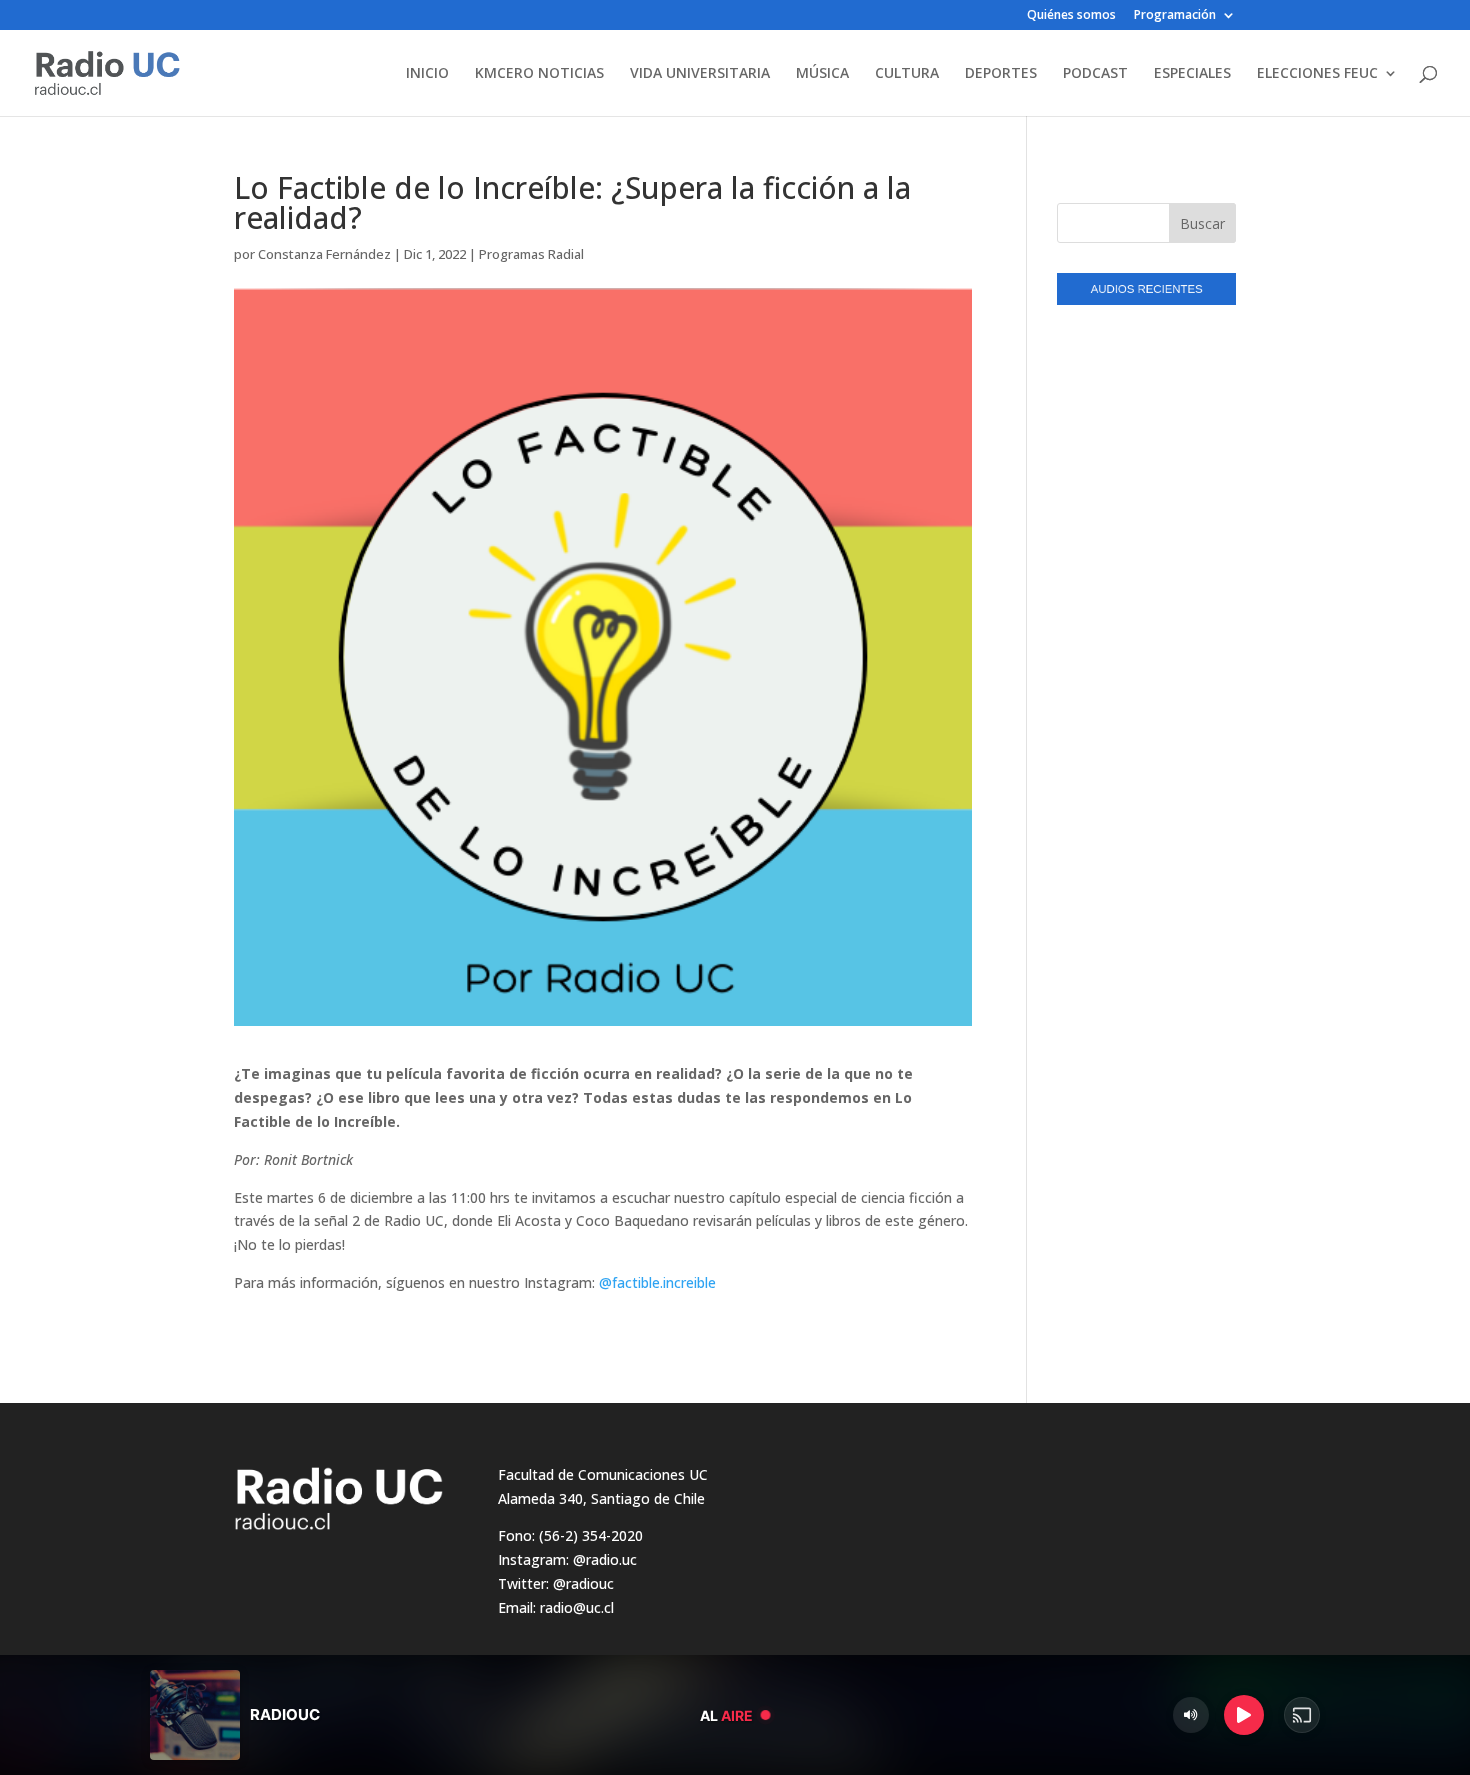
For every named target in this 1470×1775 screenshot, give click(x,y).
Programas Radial (531, 254)
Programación (1175, 16)
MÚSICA (822, 74)
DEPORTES (1001, 74)
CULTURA (907, 74)
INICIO (427, 74)
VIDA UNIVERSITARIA (700, 74)
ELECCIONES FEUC (1317, 74)
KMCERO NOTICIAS (539, 74)
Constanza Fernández (324, 254)
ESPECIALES (1192, 74)
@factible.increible (657, 1282)
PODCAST (1095, 74)
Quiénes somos (1071, 16)
